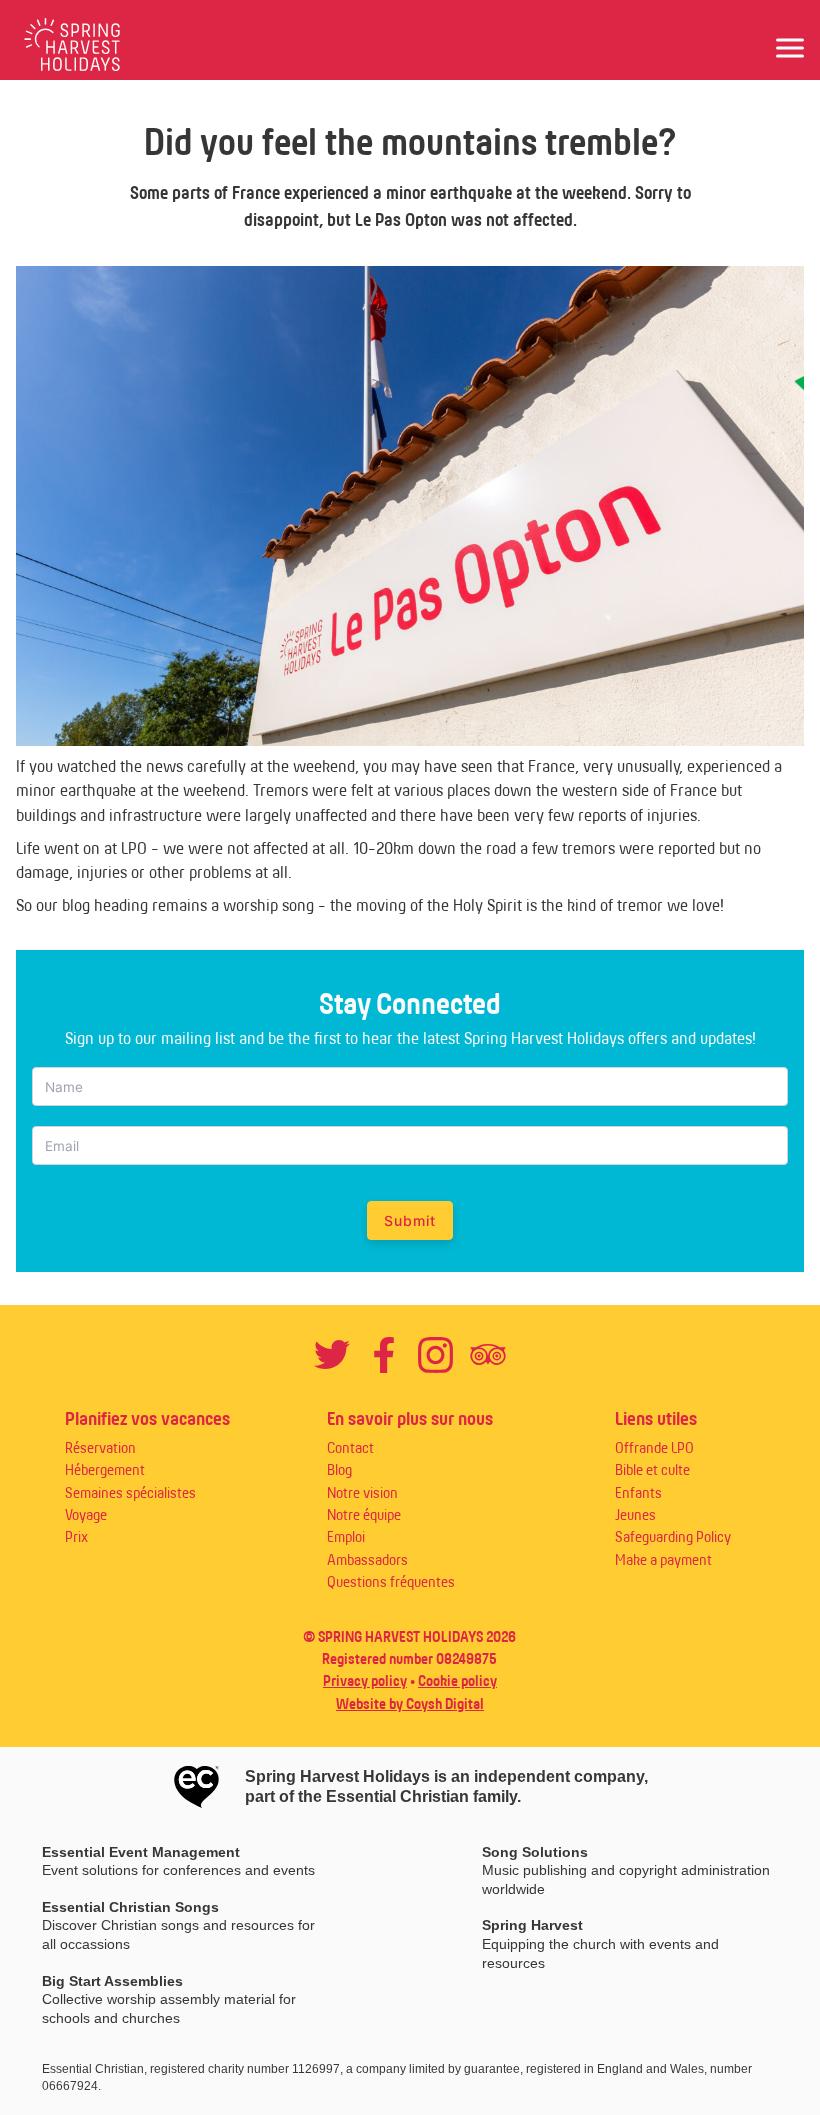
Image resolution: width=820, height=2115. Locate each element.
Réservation (100, 1447)
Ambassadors (367, 1559)
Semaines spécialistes (130, 1492)
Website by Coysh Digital (410, 1703)
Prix (76, 1536)
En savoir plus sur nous (410, 1418)
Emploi (346, 1536)
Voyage (86, 1514)
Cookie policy (457, 1680)
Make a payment (663, 1559)
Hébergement (105, 1469)
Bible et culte (652, 1469)
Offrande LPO (654, 1447)
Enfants (638, 1492)
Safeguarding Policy (673, 1536)
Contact (350, 1447)
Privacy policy (365, 1680)
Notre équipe (364, 1514)
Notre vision (362, 1492)
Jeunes (635, 1514)
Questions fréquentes (391, 1581)
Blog (339, 1469)
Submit (410, 1220)
